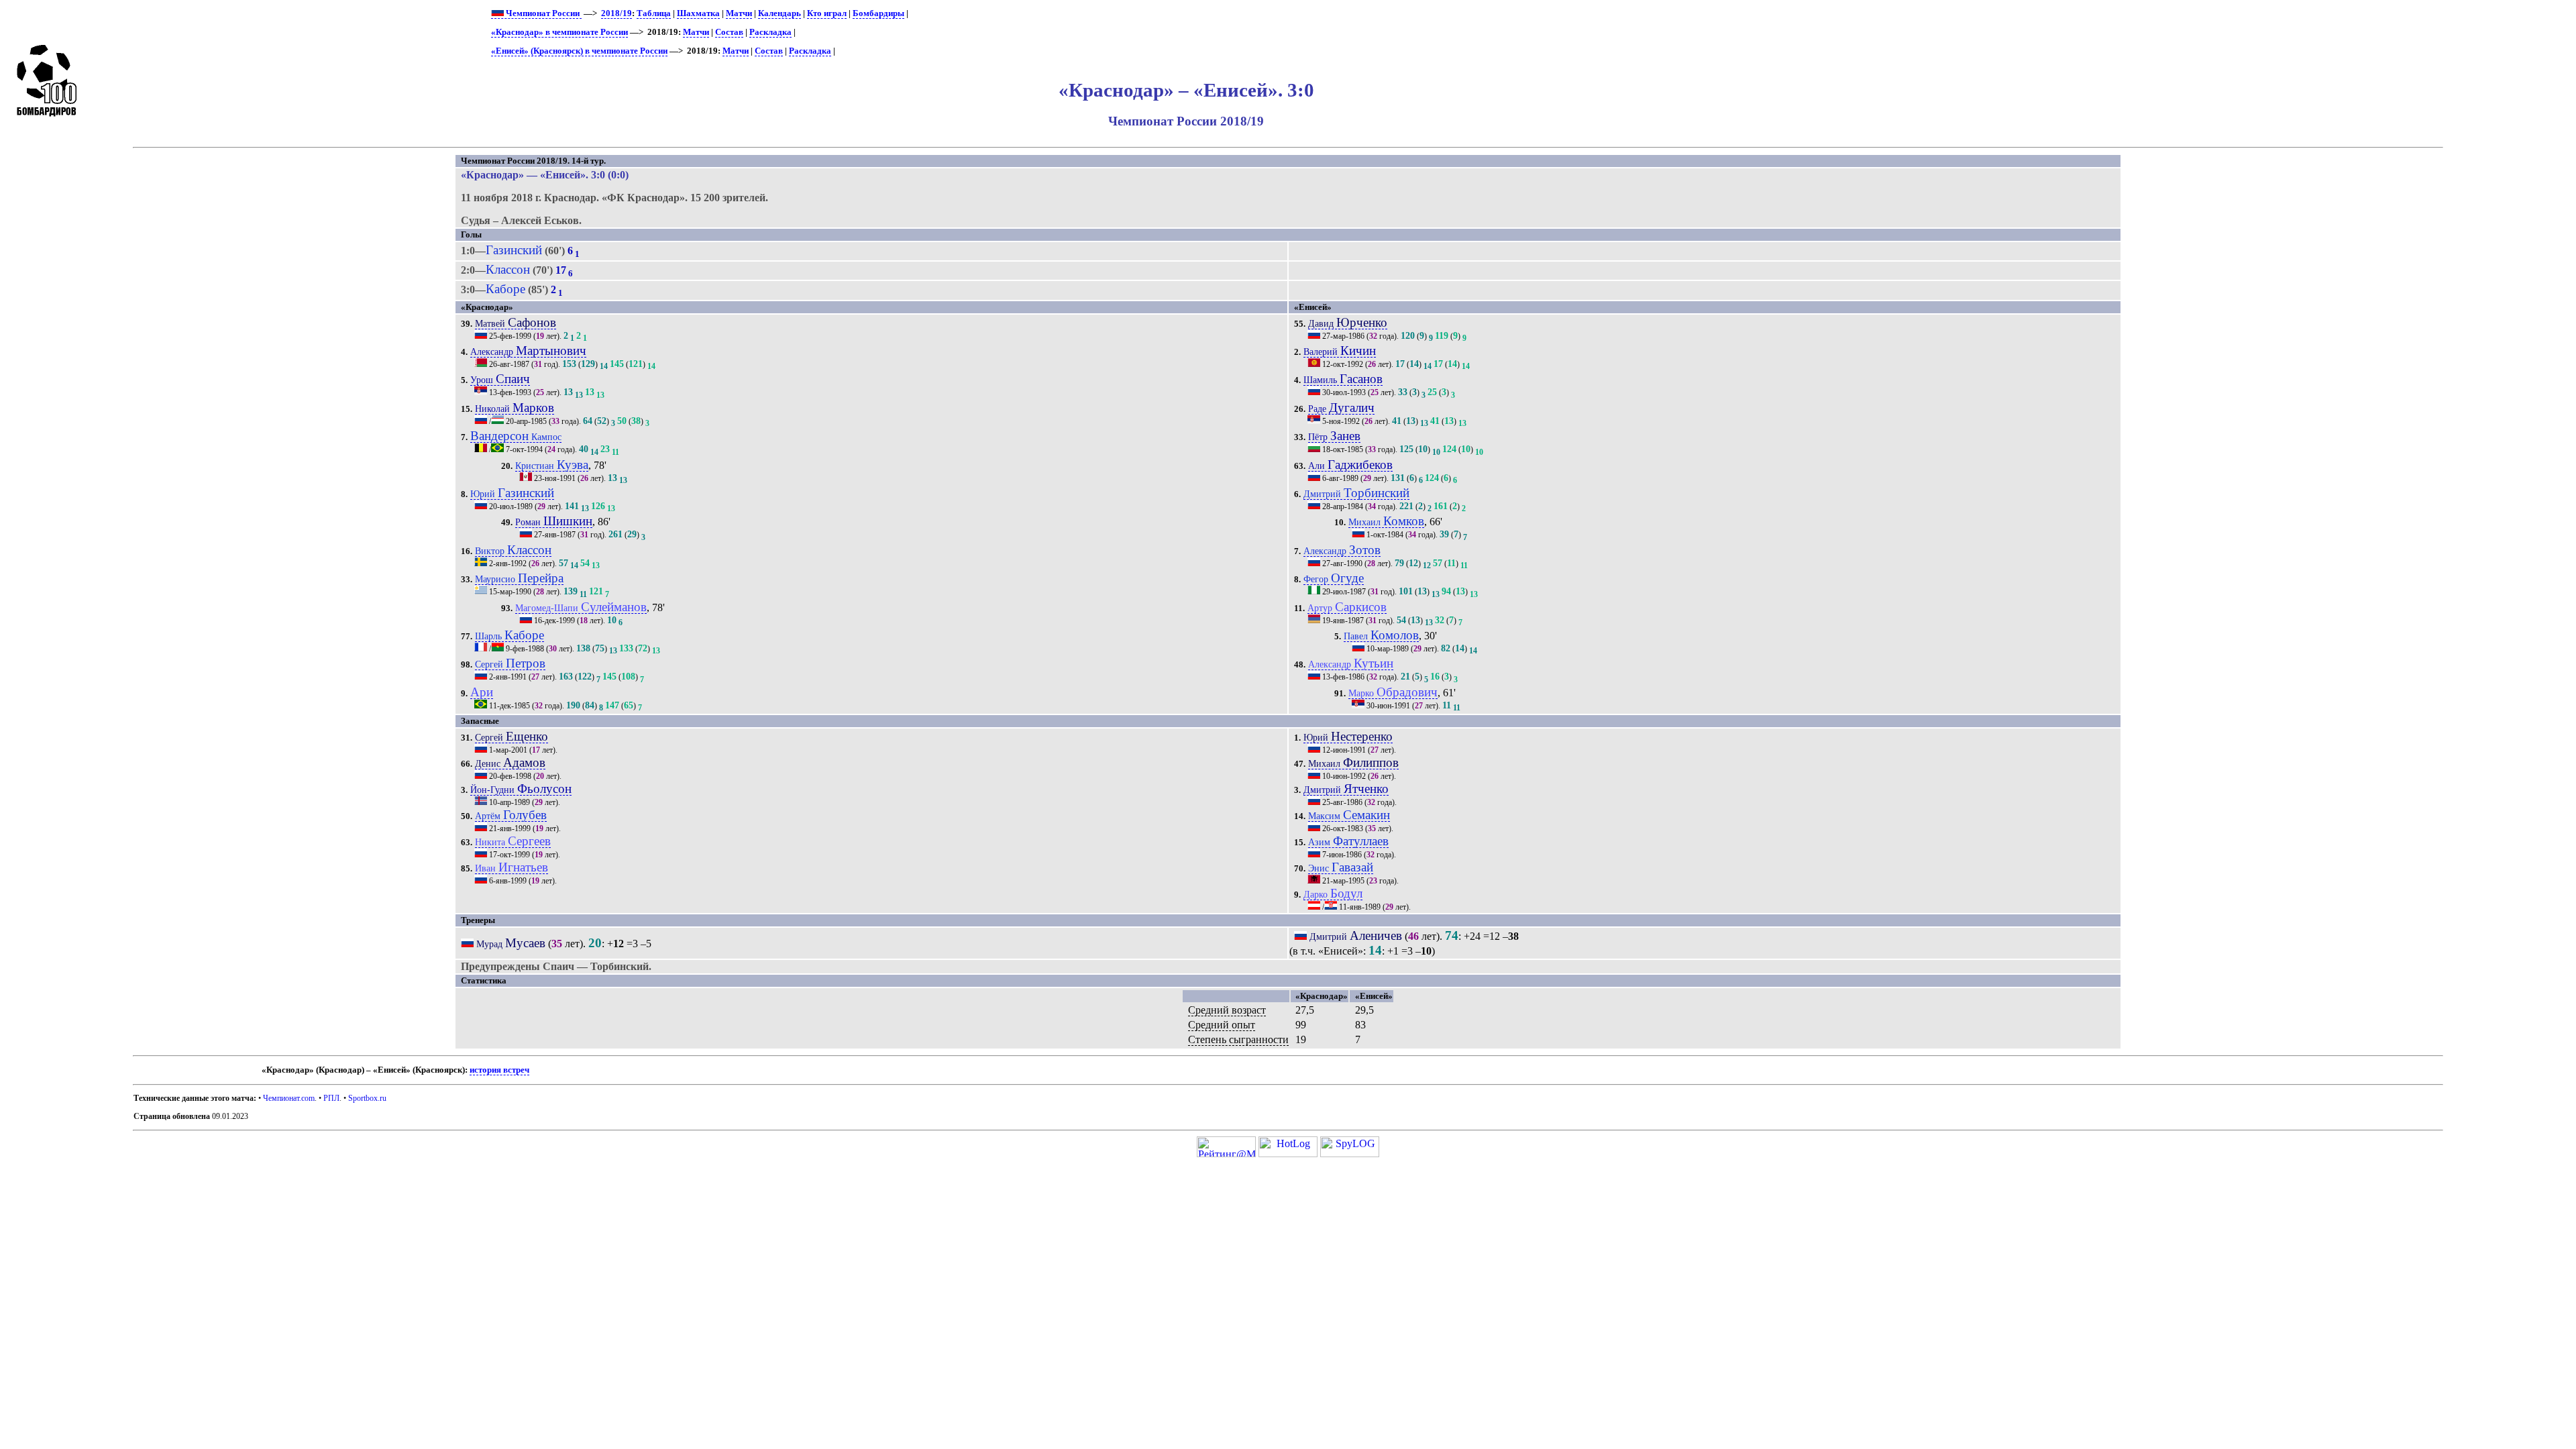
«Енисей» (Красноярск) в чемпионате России (579, 51)
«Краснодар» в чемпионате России (559, 32)
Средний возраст (1227, 1010)
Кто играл (827, 13)
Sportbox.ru (367, 1098)
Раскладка (770, 32)
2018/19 (616, 13)
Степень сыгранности (1238, 1039)
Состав (729, 32)
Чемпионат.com (289, 1098)
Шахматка (698, 13)
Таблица (654, 13)
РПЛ (331, 1098)
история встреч (499, 1070)
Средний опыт (1222, 1025)
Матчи (739, 13)
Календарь (780, 13)
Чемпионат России (543, 13)
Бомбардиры (878, 13)
